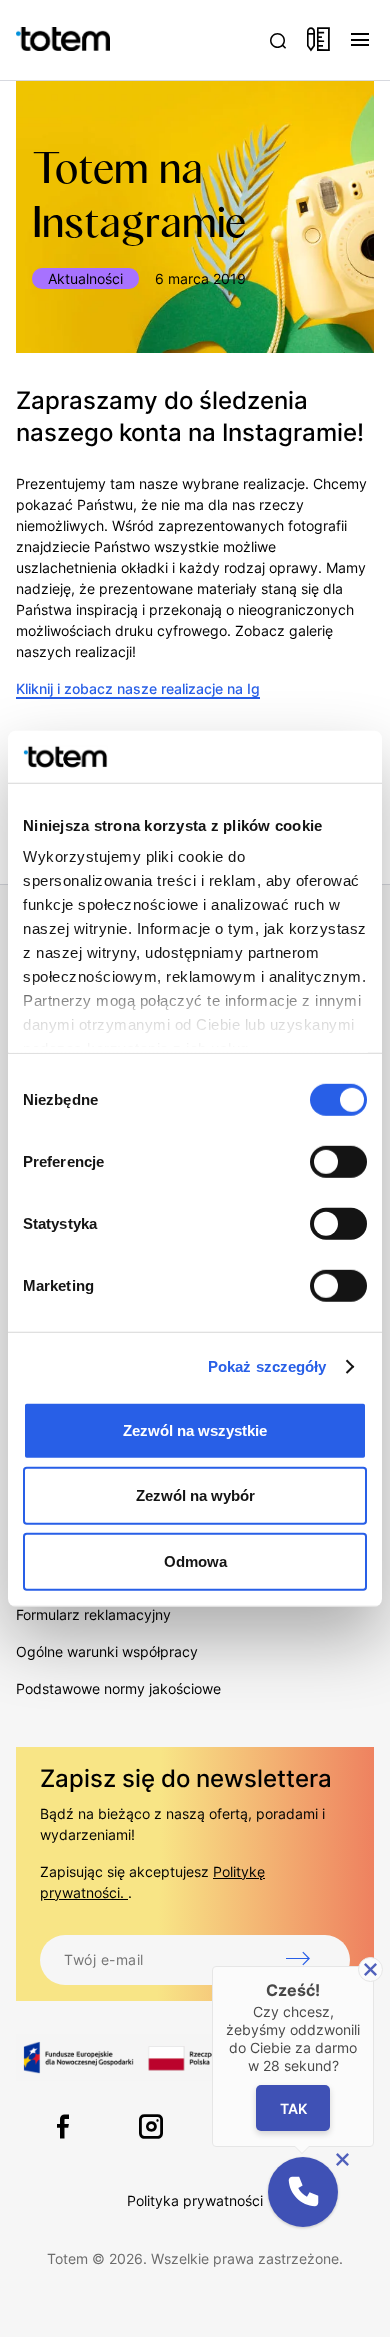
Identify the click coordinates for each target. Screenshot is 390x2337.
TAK (293, 2107)
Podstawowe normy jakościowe (118, 1688)
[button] (303, 2192)
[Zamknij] (370, 1969)
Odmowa (195, 1561)
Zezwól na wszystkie (195, 1430)
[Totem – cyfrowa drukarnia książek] (41, 40)
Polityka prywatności (195, 2200)
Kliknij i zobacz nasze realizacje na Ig (138, 688)
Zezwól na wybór (195, 1495)
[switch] (338, 1162)
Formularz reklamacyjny (93, 1614)
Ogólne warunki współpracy (107, 1651)
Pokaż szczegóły (267, 1366)
